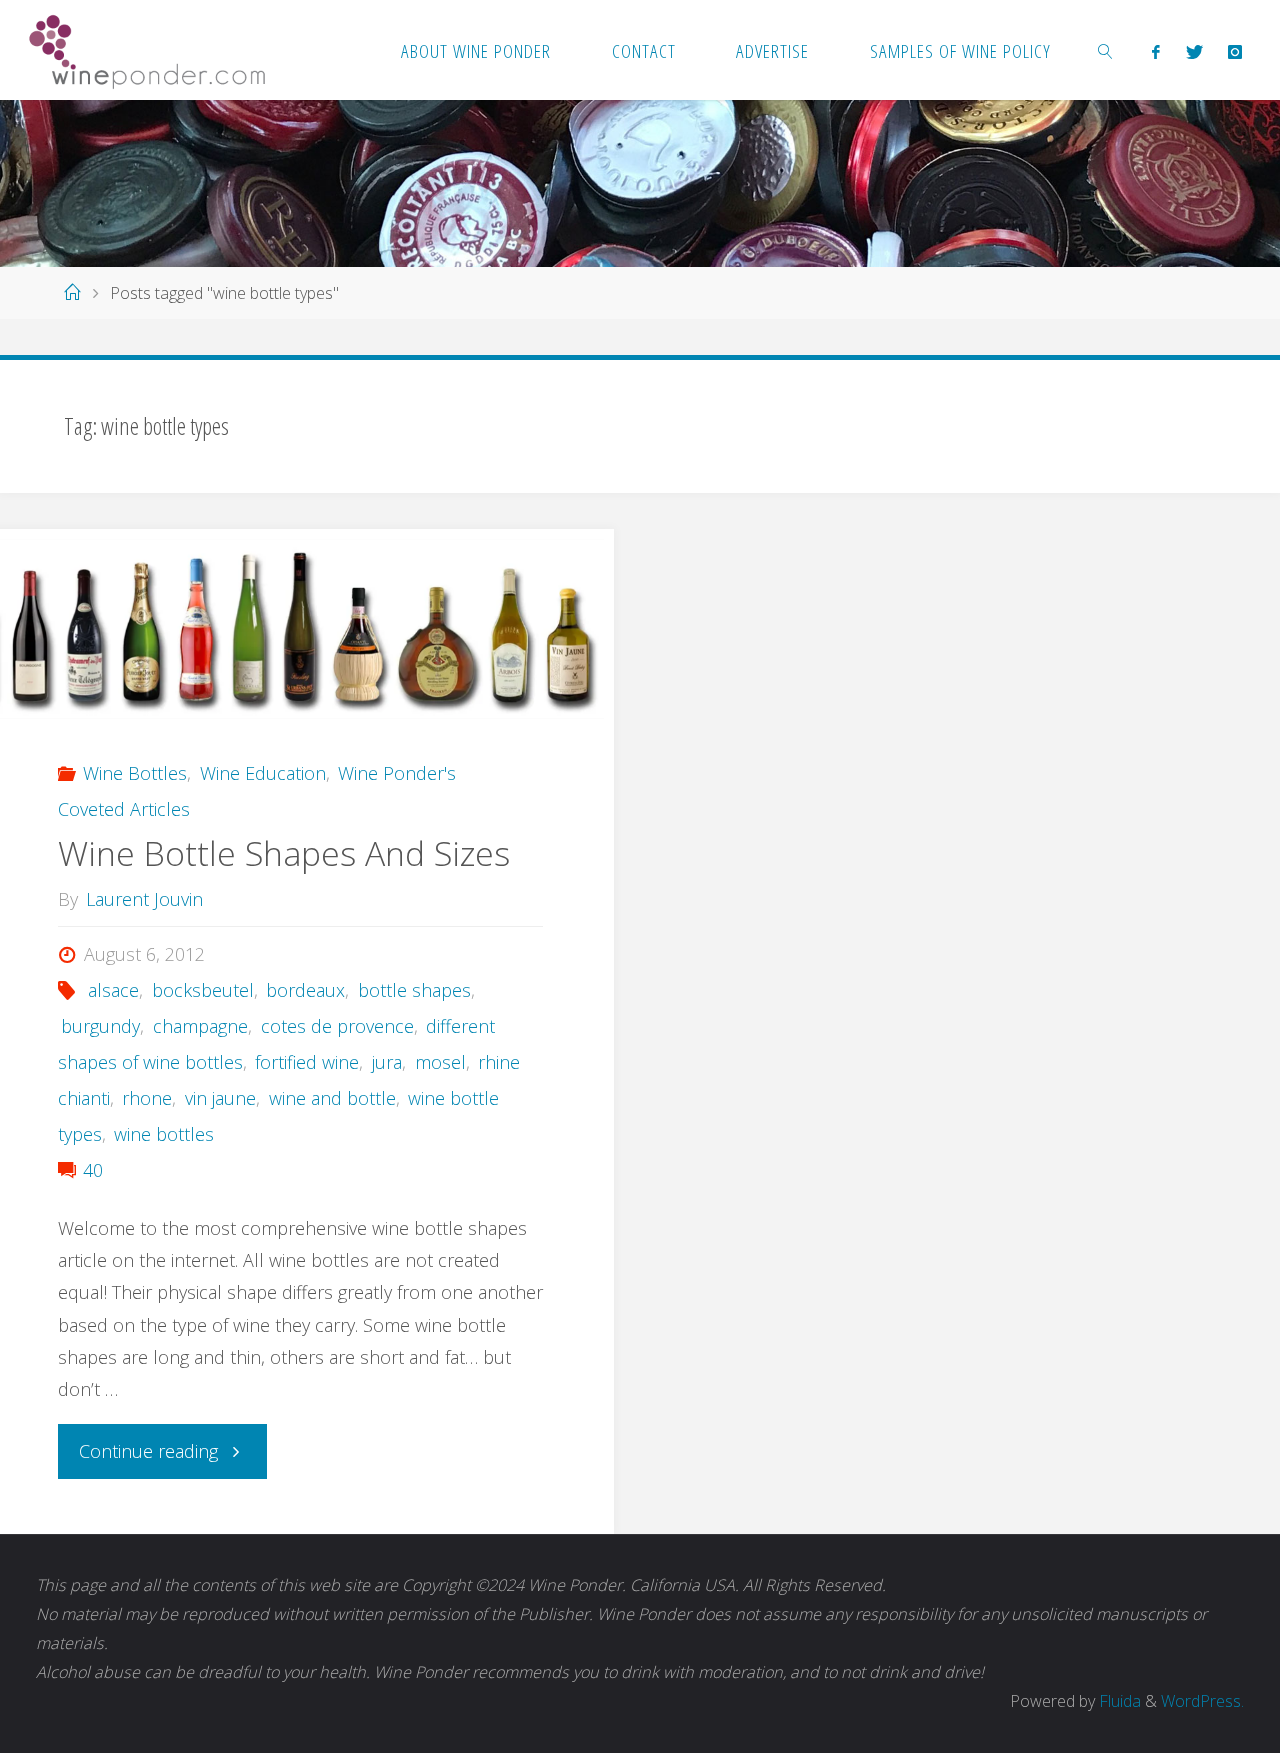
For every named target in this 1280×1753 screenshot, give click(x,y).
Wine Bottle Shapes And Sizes (284, 853)
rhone (147, 1098)
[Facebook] (1156, 51)
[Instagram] (1234, 51)
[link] (1106, 50)
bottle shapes (414, 990)
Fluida (1118, 1701)
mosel (440, 1062)
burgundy (100, 1026)
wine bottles (164, 1134)
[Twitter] (1194, 51)
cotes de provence (337, 1026)
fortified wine (307, 1062)
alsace (113, 990)
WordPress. (1202, 1701)
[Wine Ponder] (147, 50)
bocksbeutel (203, 990)
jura (387, 1062)
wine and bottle (332, 1098)
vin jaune (220, 1098)
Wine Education (263, 773)
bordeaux (305, 990)
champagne (200, 1026)
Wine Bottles (135, 773)
